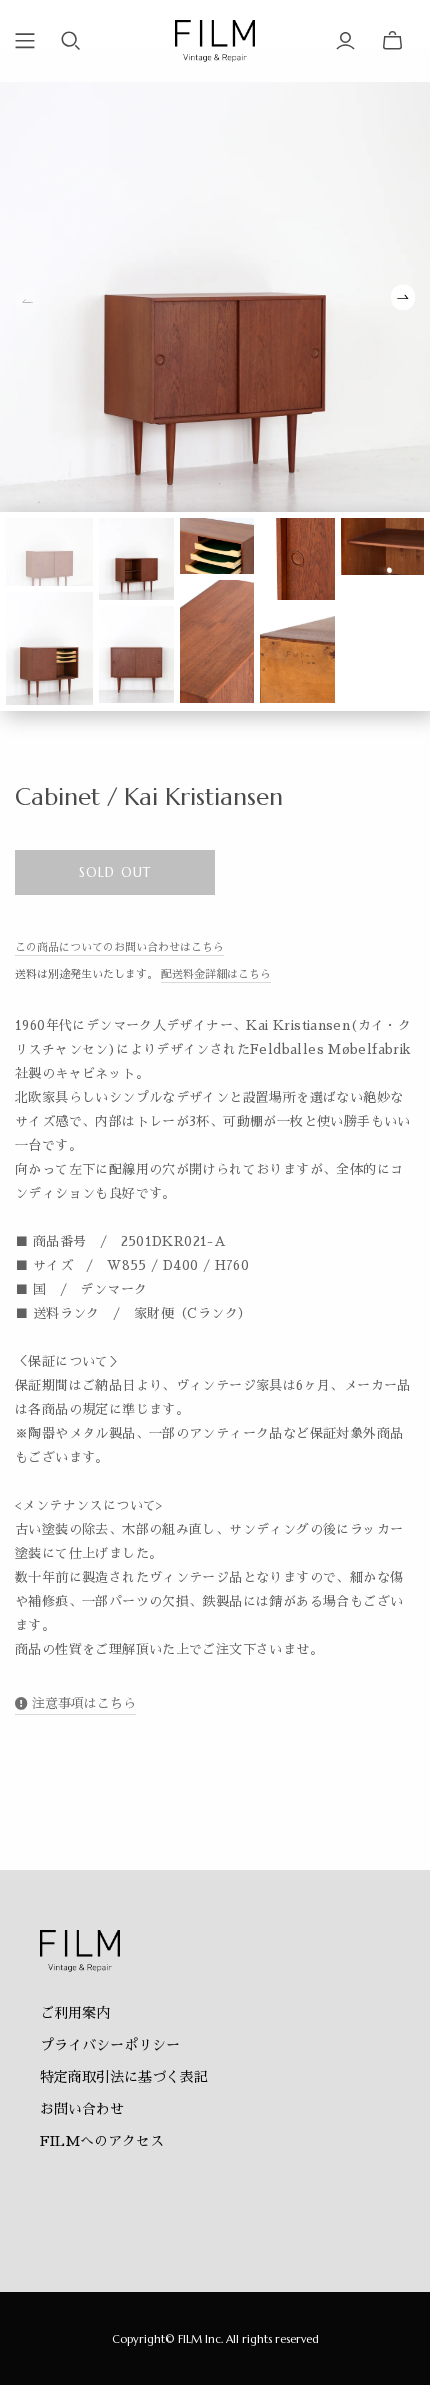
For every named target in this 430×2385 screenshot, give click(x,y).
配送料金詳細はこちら (216, 974)
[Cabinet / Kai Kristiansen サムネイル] (49, 551)
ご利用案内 (75, 2013)
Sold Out (114, 872)
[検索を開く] (71, 41)
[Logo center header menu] (25, 41)
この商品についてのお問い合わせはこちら (119, 947)
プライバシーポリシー (110, 2045)
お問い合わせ (82, 2109)
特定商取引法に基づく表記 (124, 2077)
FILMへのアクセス (102, 2141)
